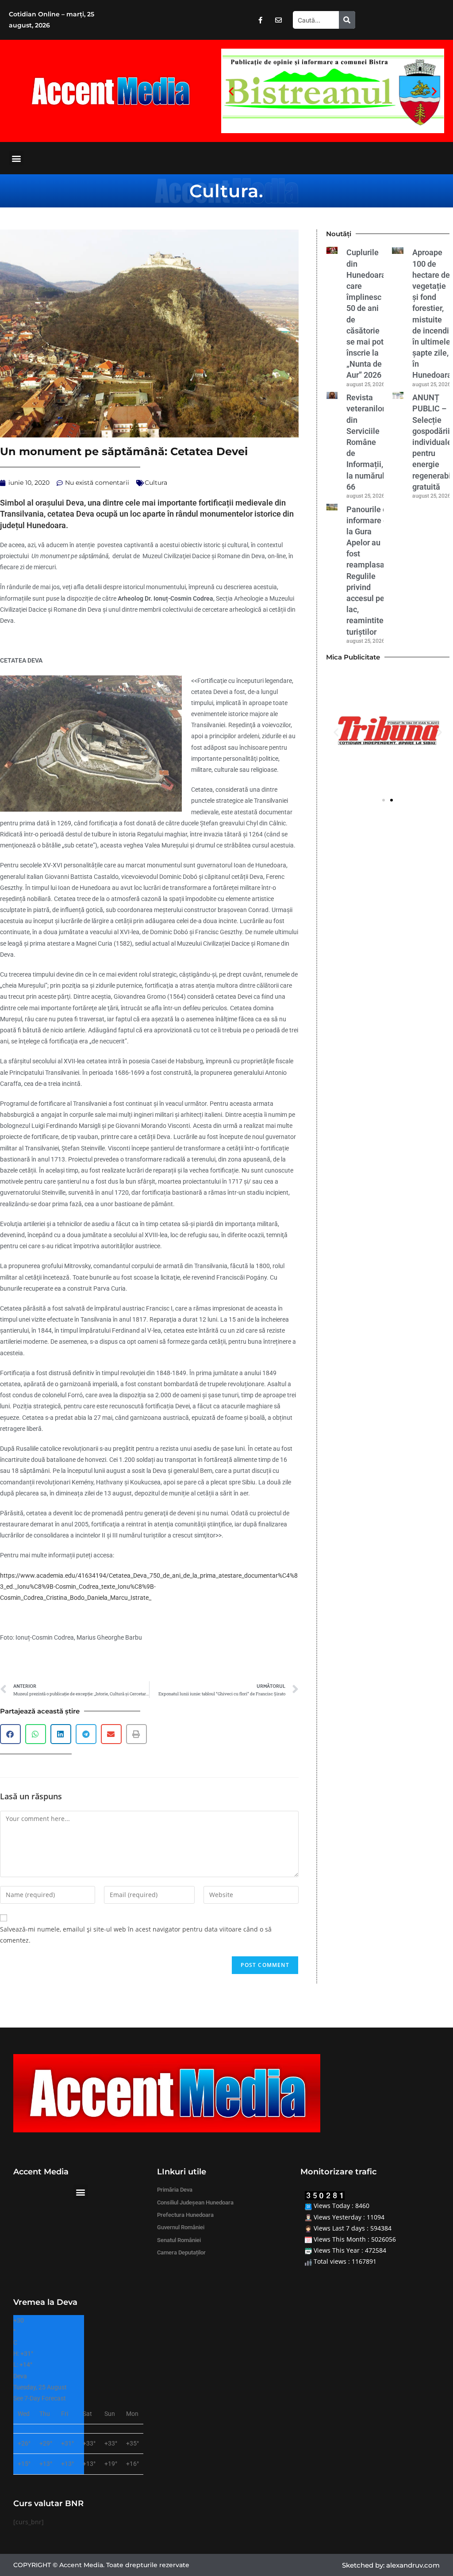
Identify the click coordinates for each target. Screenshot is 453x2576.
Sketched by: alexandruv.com (391, 2565)
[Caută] (347, 20)
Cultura (224, 191)
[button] (231, 91)
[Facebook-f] (260, 20)
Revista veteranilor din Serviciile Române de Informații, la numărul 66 (366, 442)
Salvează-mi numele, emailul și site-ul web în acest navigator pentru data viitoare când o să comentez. (136, 1935)
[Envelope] (278, 20)
